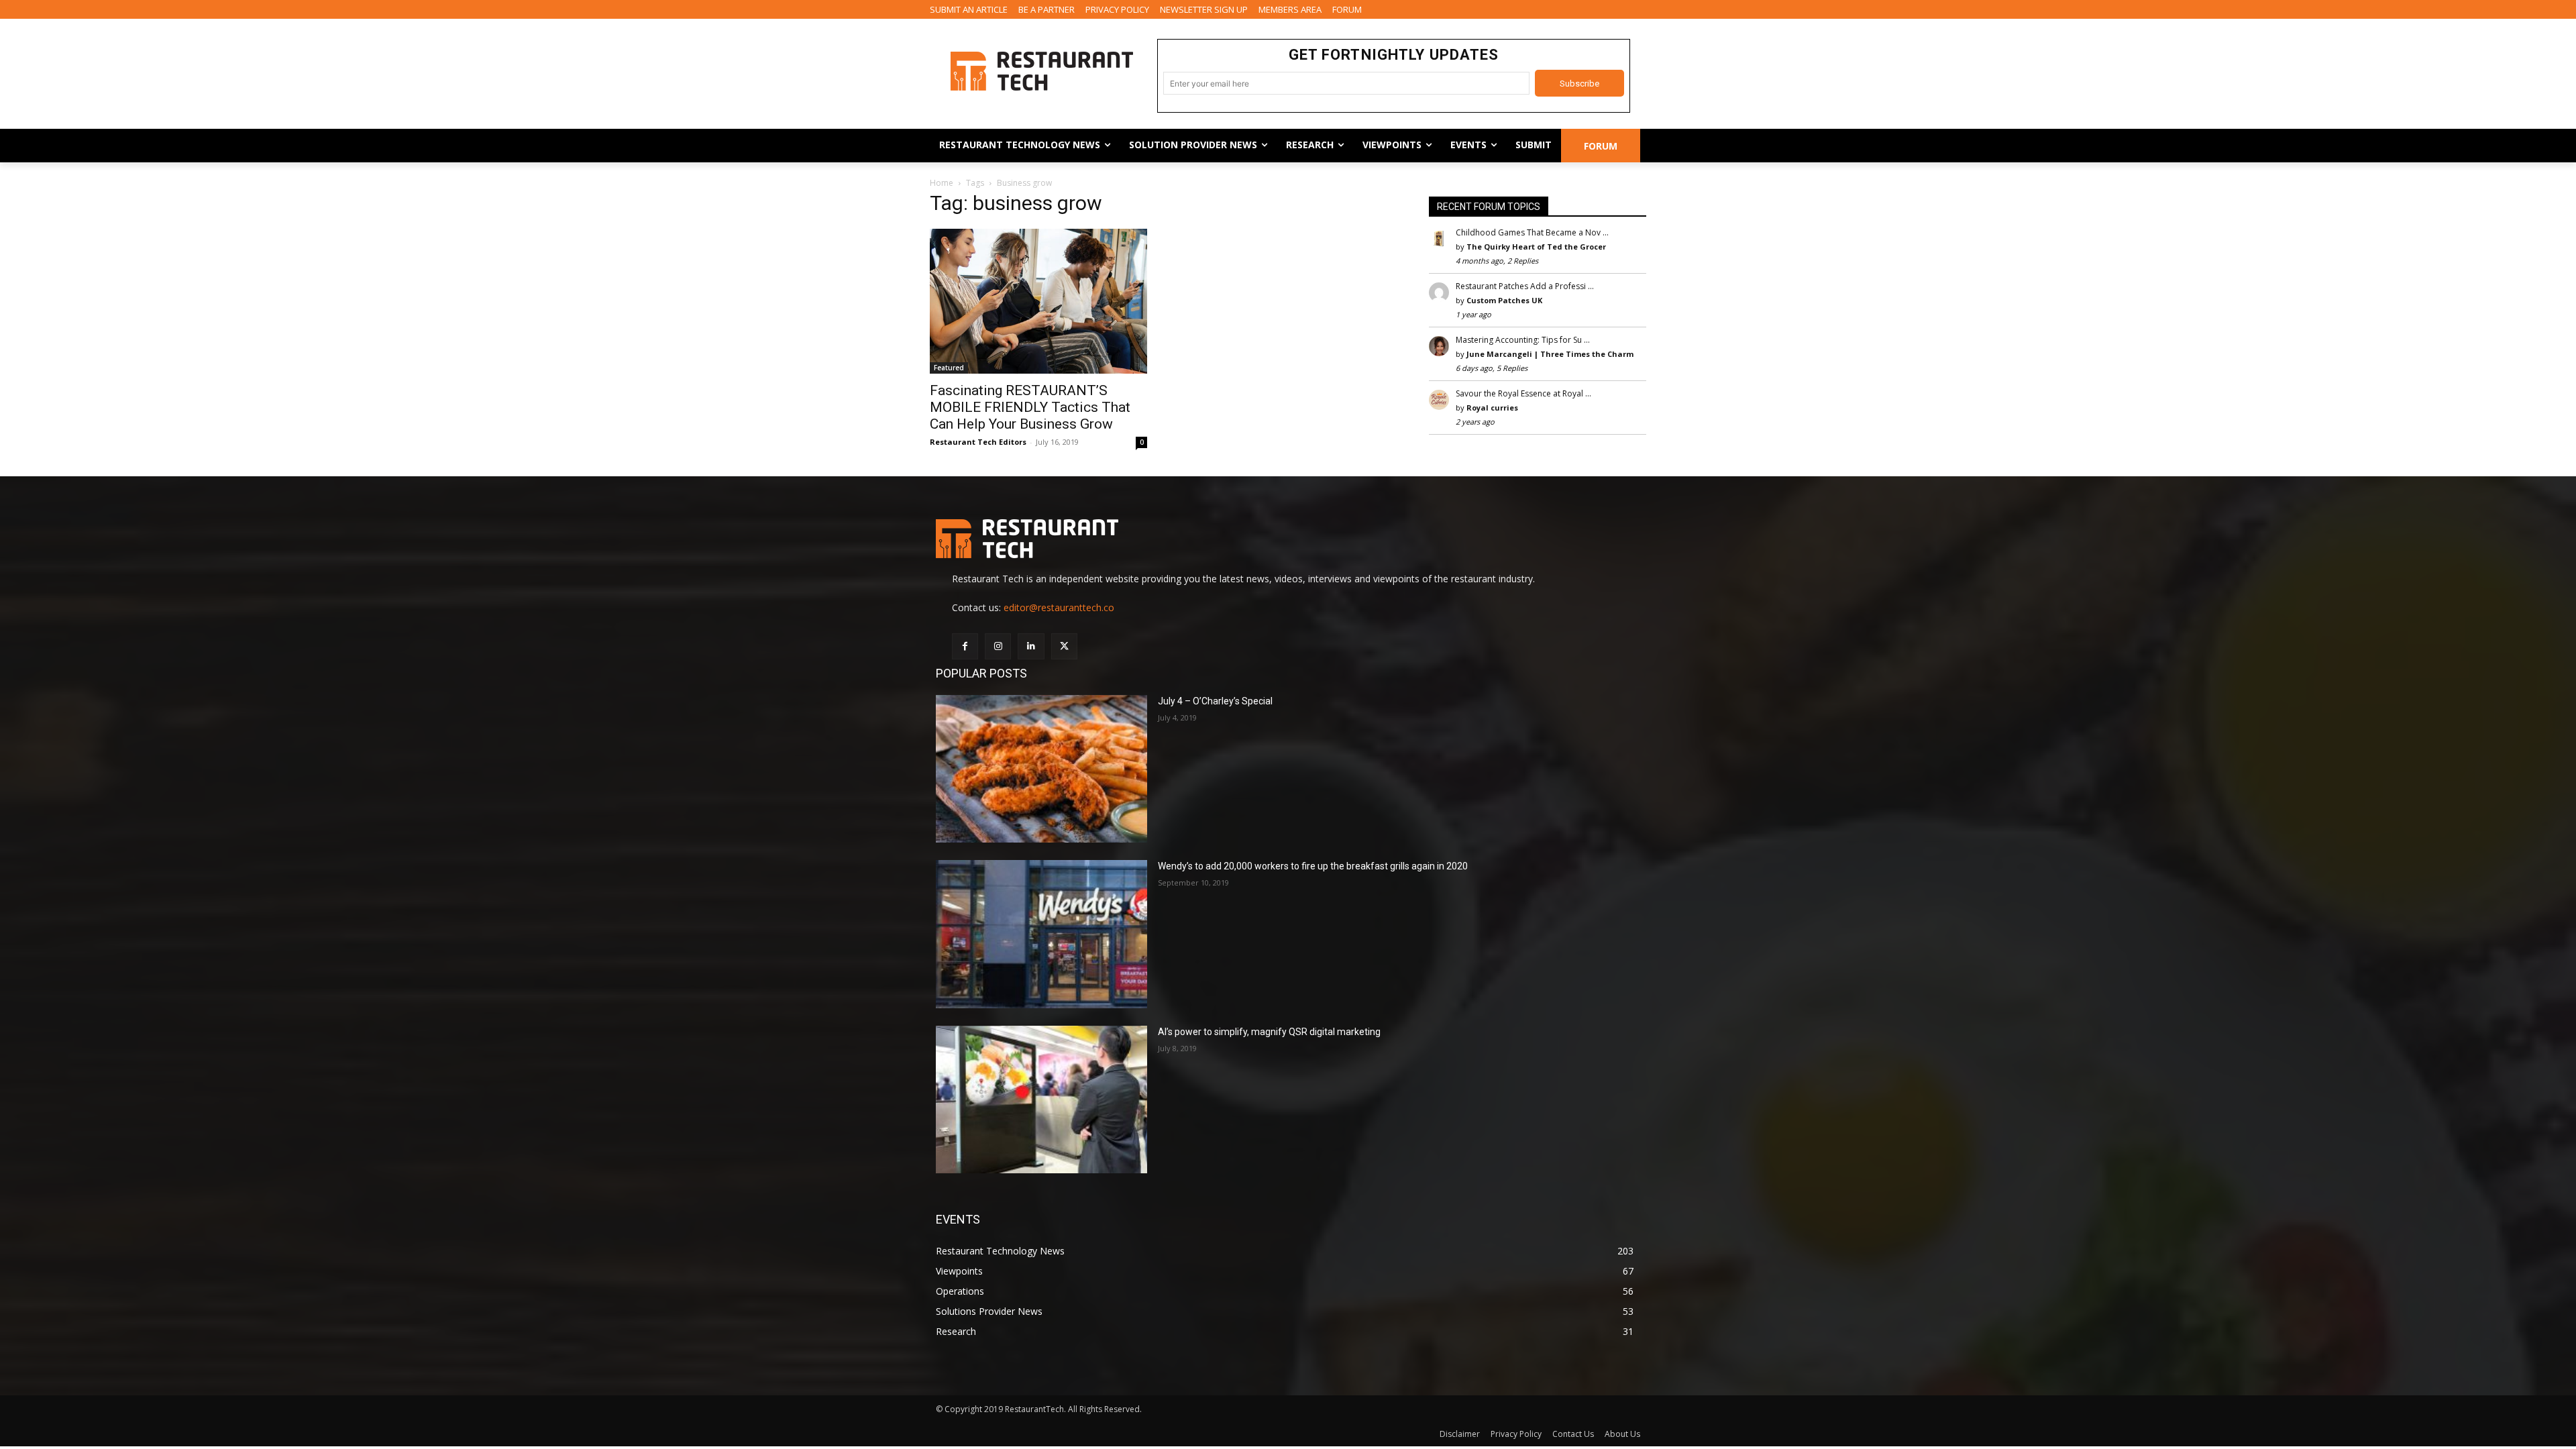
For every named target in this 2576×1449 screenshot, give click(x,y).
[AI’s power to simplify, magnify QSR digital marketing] (1041, 1100)
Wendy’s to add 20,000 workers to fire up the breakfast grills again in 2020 (1313, 866)
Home (942, 183)
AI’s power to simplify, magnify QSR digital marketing (1269, 1032)
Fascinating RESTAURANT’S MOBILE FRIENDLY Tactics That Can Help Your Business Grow (1030, 407)
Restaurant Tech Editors (978, 442)
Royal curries (1492, 408)
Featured (949, 368)
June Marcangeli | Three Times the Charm (1550, 354)
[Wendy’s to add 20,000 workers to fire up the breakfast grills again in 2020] (1041, 934)
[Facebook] (965, 646)
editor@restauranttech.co (1059, 607)
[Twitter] (1064, 646)
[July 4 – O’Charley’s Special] (1041, 769)
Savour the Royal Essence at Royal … (1523, 393)
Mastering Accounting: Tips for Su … (1523, 340)
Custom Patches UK (1504, 300)
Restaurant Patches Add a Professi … (1525, 286)
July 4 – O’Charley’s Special (1215, 701)
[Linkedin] (1031, 646)
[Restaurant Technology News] (1041, 71)
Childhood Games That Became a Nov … (1532, 232)
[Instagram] (998, 646)
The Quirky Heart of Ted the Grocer (1536, 247)
